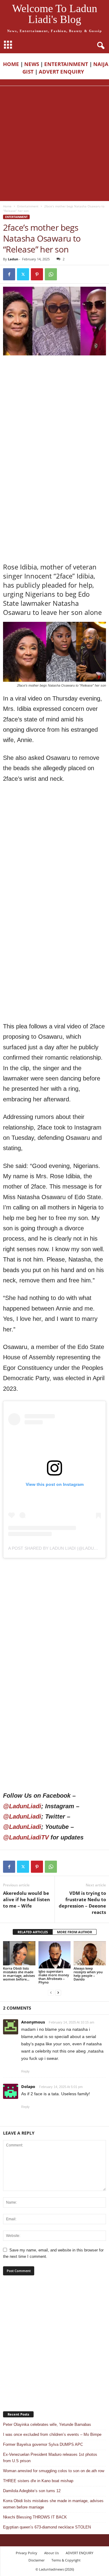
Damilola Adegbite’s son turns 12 (32, 2491)
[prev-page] (51, 1992)
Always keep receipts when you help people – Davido (88, 1974)
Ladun (13, 259)
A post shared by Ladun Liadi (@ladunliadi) (59, 1548)
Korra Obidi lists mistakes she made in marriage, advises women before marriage (53, 2504)
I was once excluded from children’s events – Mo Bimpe (52, 2434)
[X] (23, 274)
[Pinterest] (37, 274)
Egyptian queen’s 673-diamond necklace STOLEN (47, 2527)
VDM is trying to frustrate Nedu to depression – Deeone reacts (82, 1903)
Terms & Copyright (66, 2560)
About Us (51, 2553)
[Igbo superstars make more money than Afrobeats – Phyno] (55, 1955)
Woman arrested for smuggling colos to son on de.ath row (54, 2471)
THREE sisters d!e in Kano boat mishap (38, 2481)
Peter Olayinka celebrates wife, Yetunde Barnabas (47, 2424)
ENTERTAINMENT (66, 64)
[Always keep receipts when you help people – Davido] (90, 1953)
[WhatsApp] (51, 274)
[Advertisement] (54, 143)
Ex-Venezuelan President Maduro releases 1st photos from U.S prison (50, 2458)
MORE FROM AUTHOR (74, 1932)
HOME (11, 64)
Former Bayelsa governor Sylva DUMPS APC (43, 2444)
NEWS (32, 64)
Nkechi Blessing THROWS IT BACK (35, 2517)
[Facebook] (9, 274)
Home (7, 206)
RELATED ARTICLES (33, 1932)
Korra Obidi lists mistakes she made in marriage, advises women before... (19, 1974)
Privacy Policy (26, 2553)
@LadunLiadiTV (26, 1837)
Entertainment (28, 206)
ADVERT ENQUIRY (63, 72)
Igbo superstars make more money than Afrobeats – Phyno (54, 1977)
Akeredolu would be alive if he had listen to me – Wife (26, 1899)
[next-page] (58, 1992)
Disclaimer (36, 2560)
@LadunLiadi (22, 1806)
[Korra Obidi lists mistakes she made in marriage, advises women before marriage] (19, 1953)
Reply (25, 2071)
